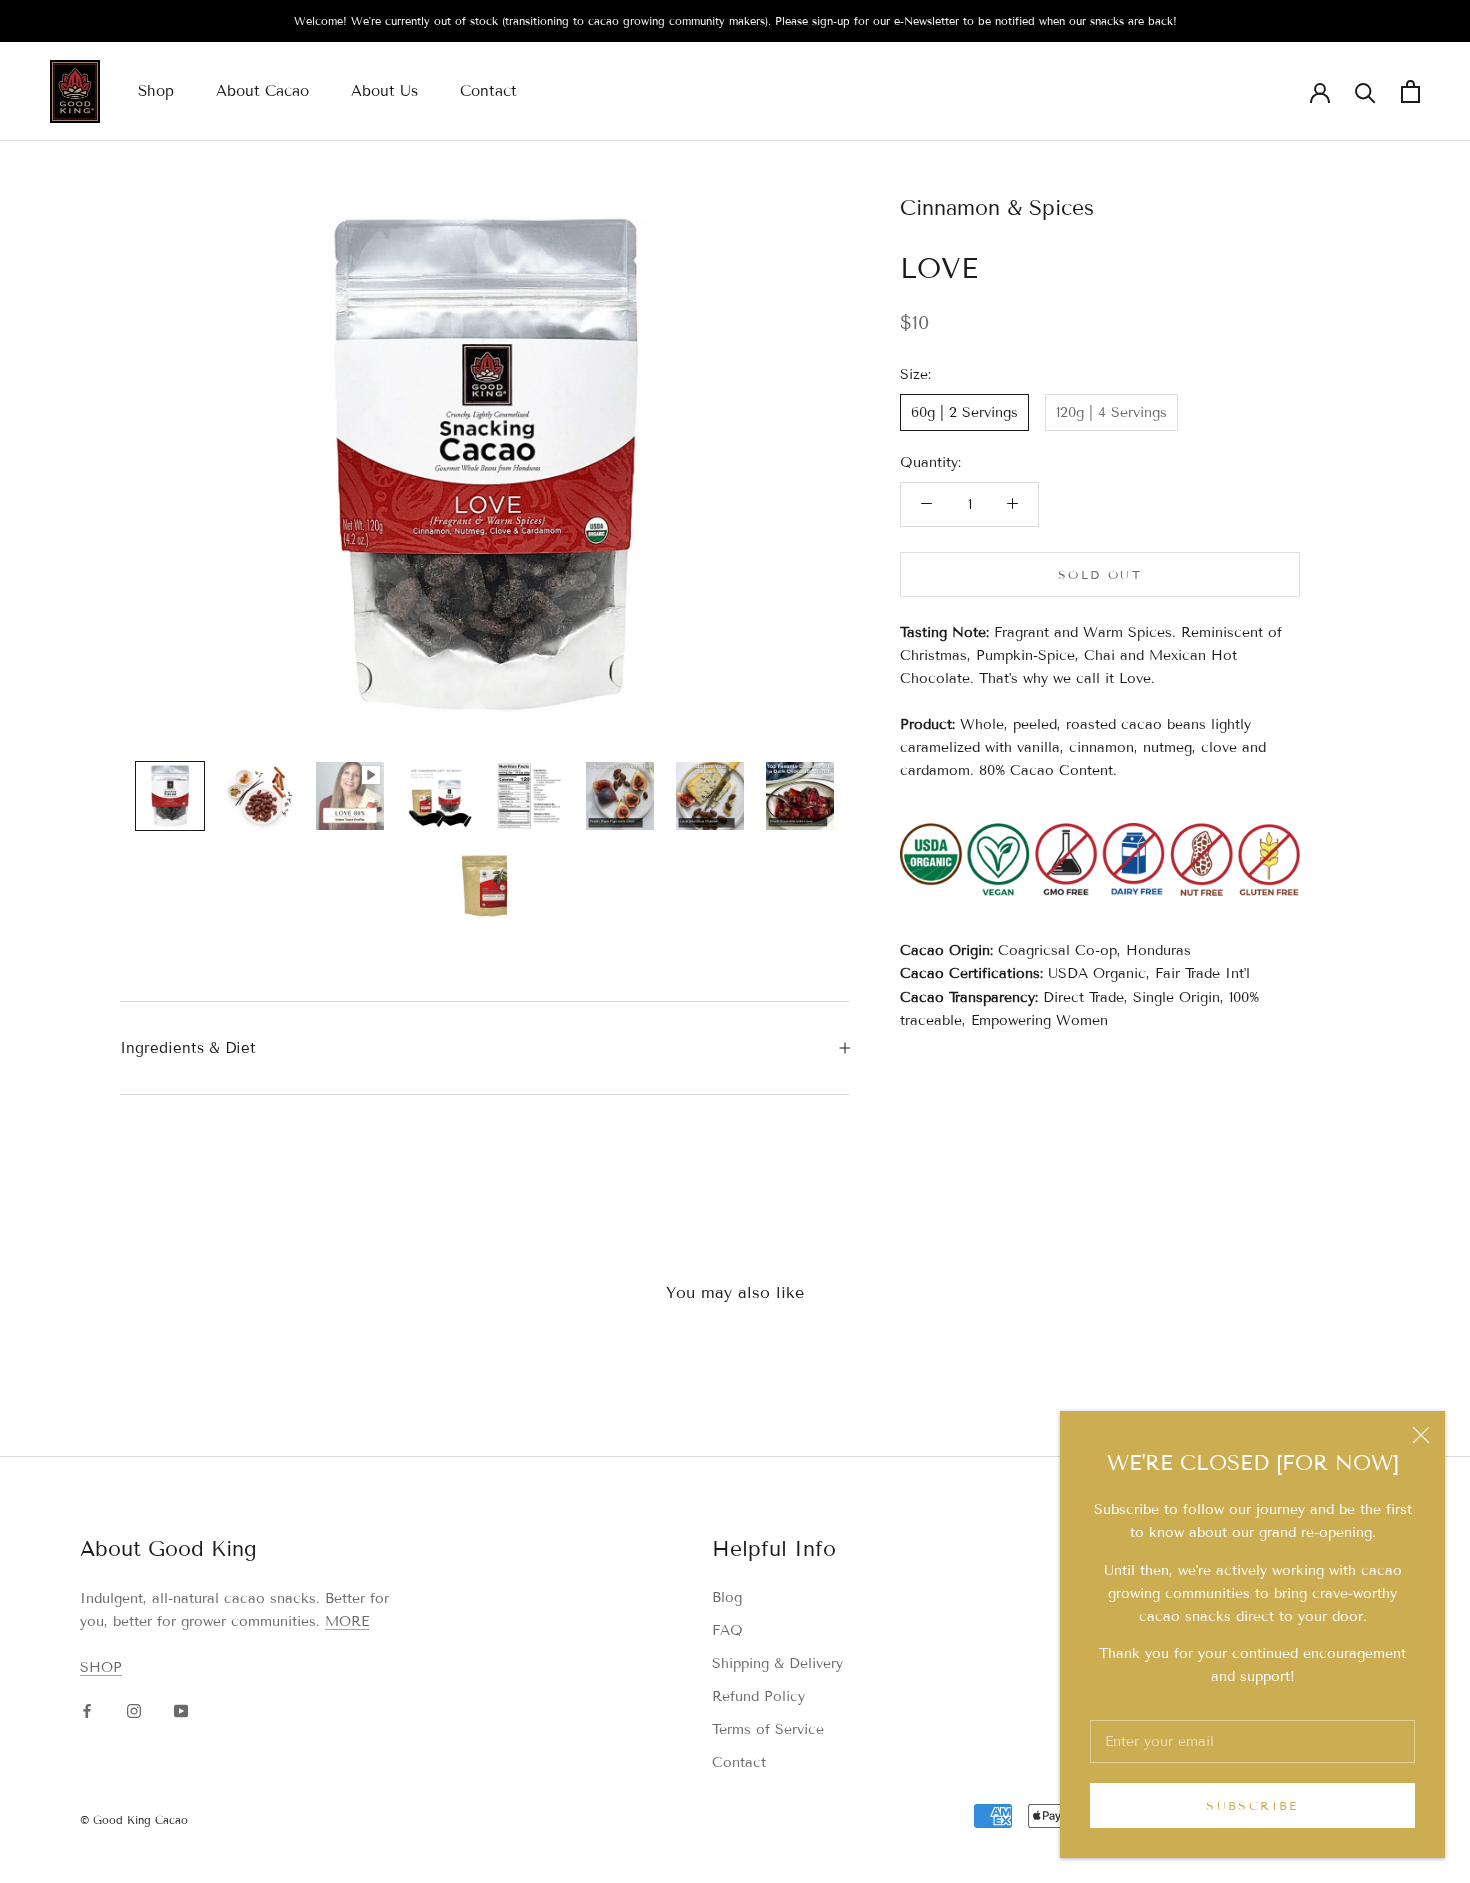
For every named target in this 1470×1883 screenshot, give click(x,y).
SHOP (101, 1667)
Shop (156, 91)
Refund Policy (758, 1696)
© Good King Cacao (134, 1820)
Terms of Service (768, 1729)
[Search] (1365, 91)
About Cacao (262, 91)
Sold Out (1100, 573)
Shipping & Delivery (777, 1663)
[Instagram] (134, 1710)
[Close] (1421, 1435)
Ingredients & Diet (188, 1048)
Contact (488, 91)
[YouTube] (181, 1710)
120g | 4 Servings (1111, 411)
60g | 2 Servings (964, 411)
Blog (727, 1597)
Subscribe (1252, 1805)
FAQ (727, 1630)
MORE (347, 1621)
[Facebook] (87, 1710)
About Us (384, 91)
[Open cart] (1410, 91)
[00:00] (485, 466)
